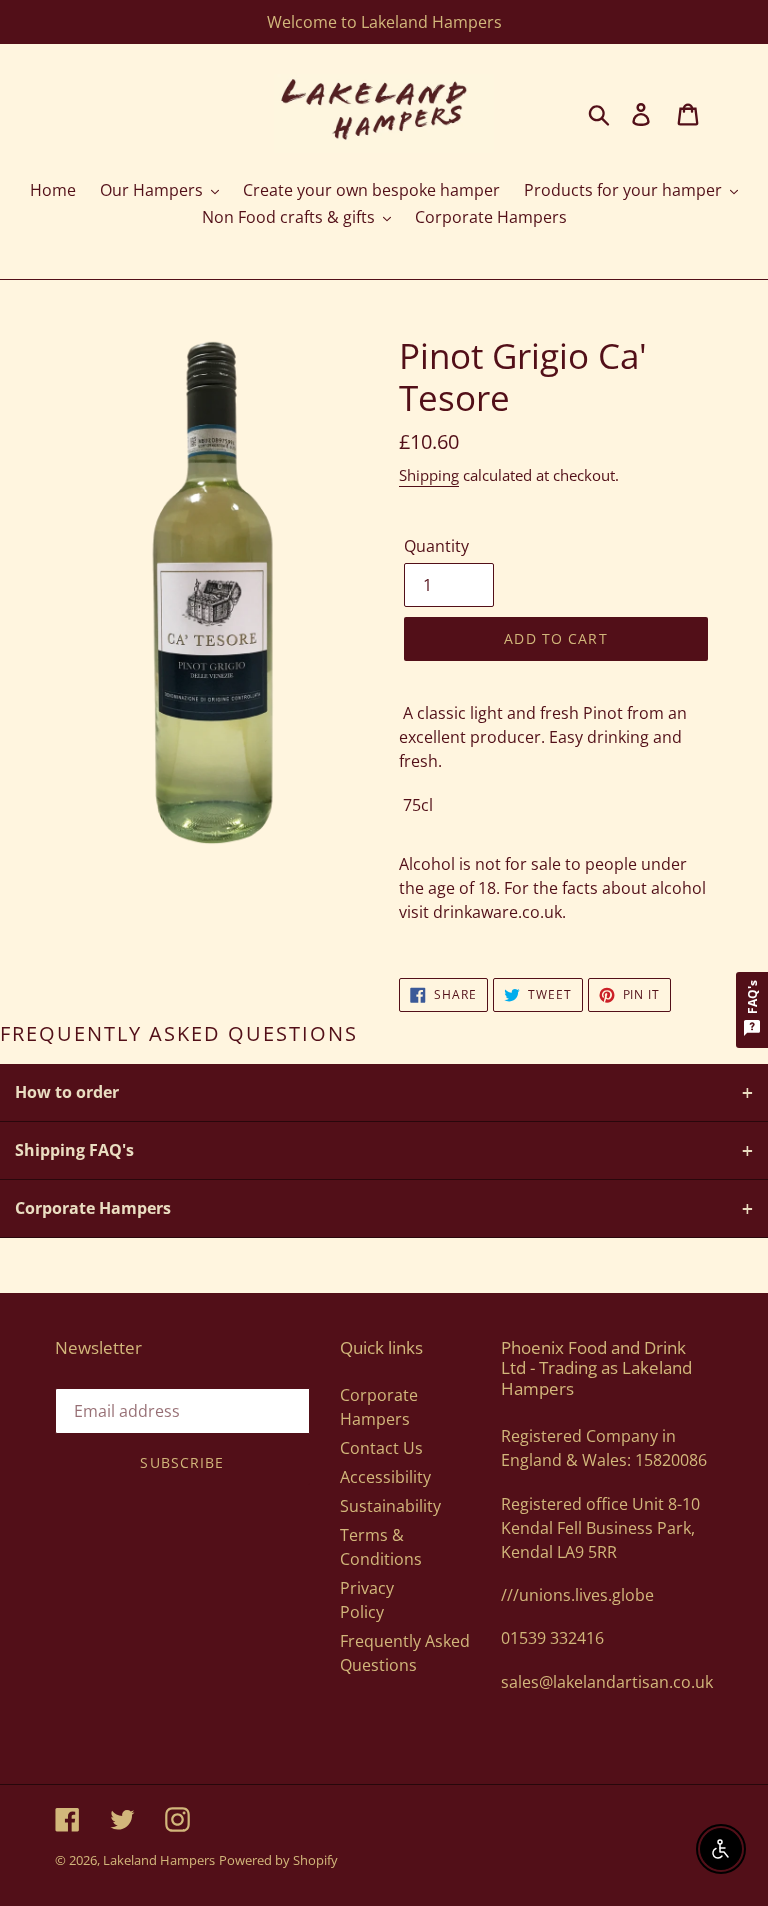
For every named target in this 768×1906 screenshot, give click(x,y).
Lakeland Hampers (159, 1860)
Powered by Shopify (278, 1860)
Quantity (436, 546)
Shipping (429, 475)
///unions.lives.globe (577, 1595)
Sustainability (390, 1506)
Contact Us (381, 1448)
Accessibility (385, 1477)
